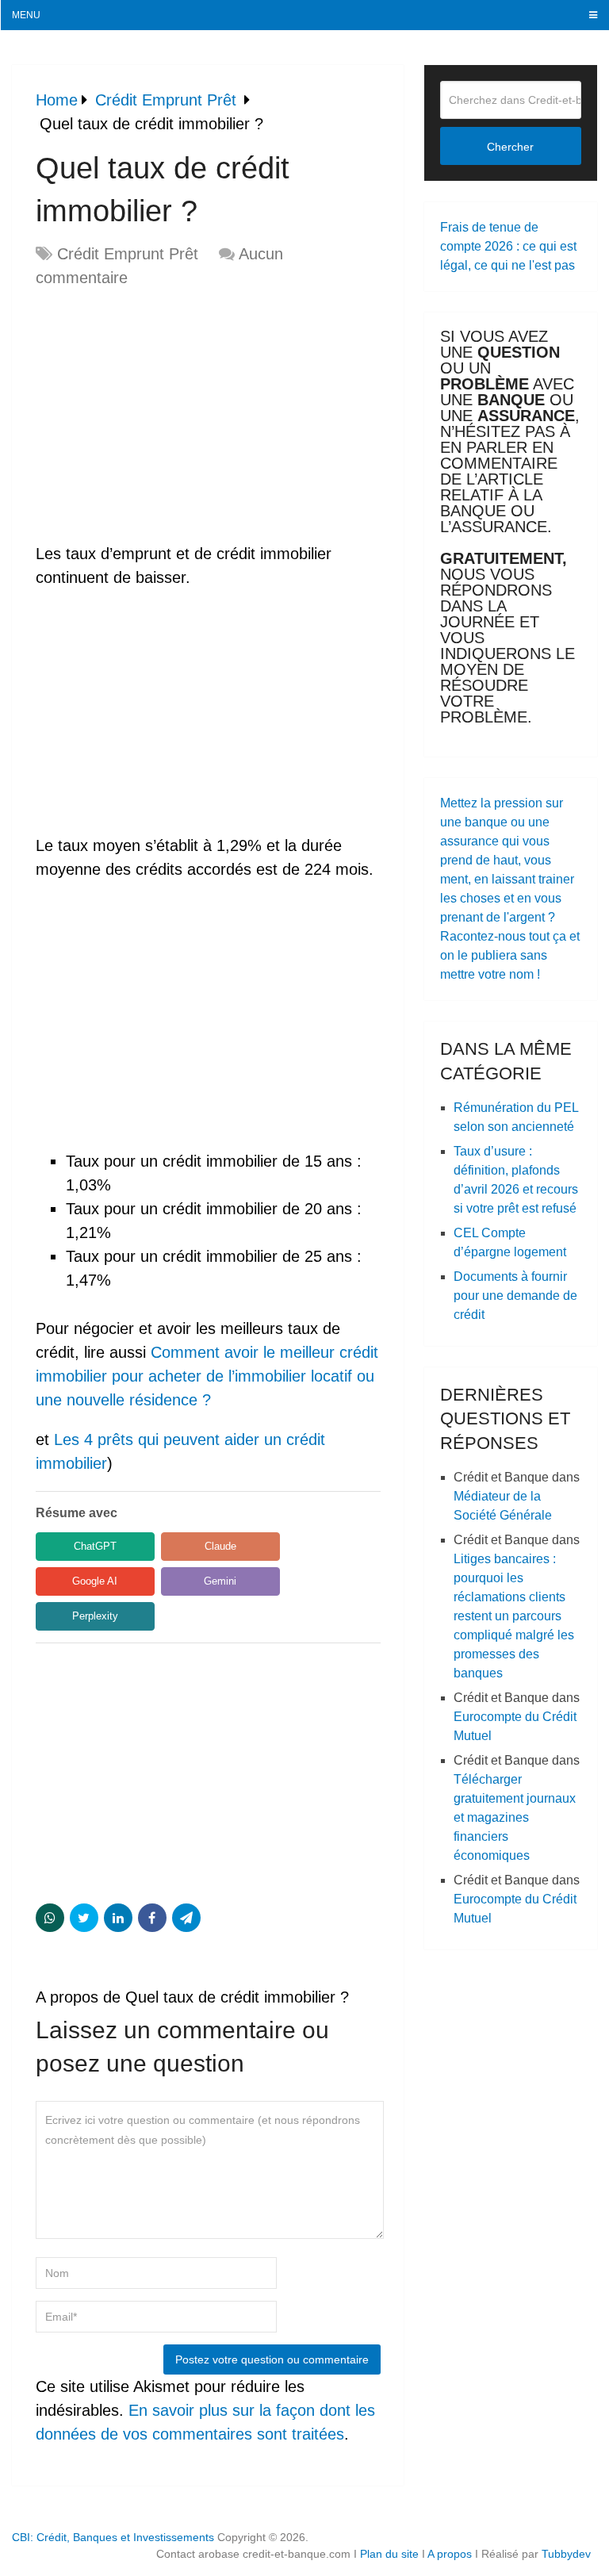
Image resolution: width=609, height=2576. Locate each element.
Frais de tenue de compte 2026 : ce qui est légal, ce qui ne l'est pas (508, 246)
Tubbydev (566, 2554)
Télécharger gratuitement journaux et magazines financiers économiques (515, 1817)
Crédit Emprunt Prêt (128, 254)
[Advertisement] (169, 416)
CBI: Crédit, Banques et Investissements (113, 2537)
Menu (26, 15)
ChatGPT (95, 1546)
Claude (220, 1546)
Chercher (510, 147)
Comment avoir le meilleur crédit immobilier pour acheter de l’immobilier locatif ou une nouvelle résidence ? (207, 1376)
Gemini (220, 1581)
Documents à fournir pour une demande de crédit (515, 1296)
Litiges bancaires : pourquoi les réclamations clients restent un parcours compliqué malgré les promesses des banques (514, 1616)
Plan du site (389, 2554)
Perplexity (95, 1616)
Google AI (95, 1581)
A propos (450, 2554)
